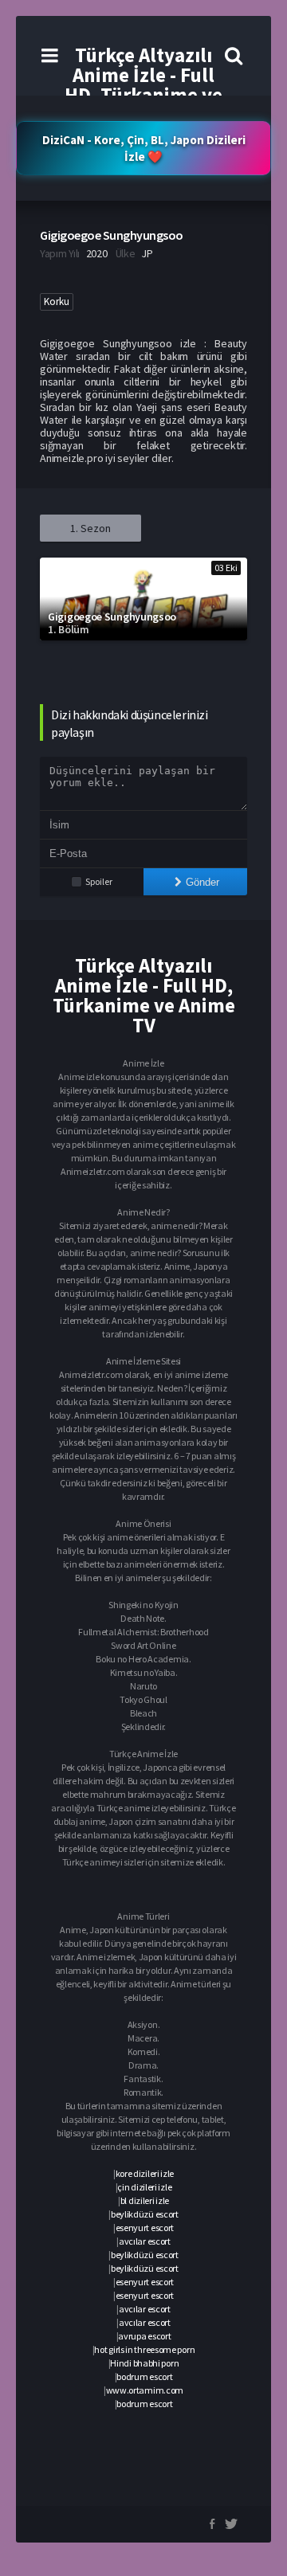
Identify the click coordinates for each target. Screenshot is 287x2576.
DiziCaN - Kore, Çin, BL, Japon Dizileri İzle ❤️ (144, 148)
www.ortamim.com (145, 2390)
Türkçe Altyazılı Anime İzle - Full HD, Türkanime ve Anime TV (143, 85)
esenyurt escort (145, 2228)
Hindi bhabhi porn (144, 2363)
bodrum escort (144, 2376)
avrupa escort (144, 2336)
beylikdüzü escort (145, 2214)
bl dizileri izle (145, 2200)
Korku (57, 301)
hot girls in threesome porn (144, 2349)
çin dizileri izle (144, 2187)
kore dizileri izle (145, 2173)
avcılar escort (145, 2241)
